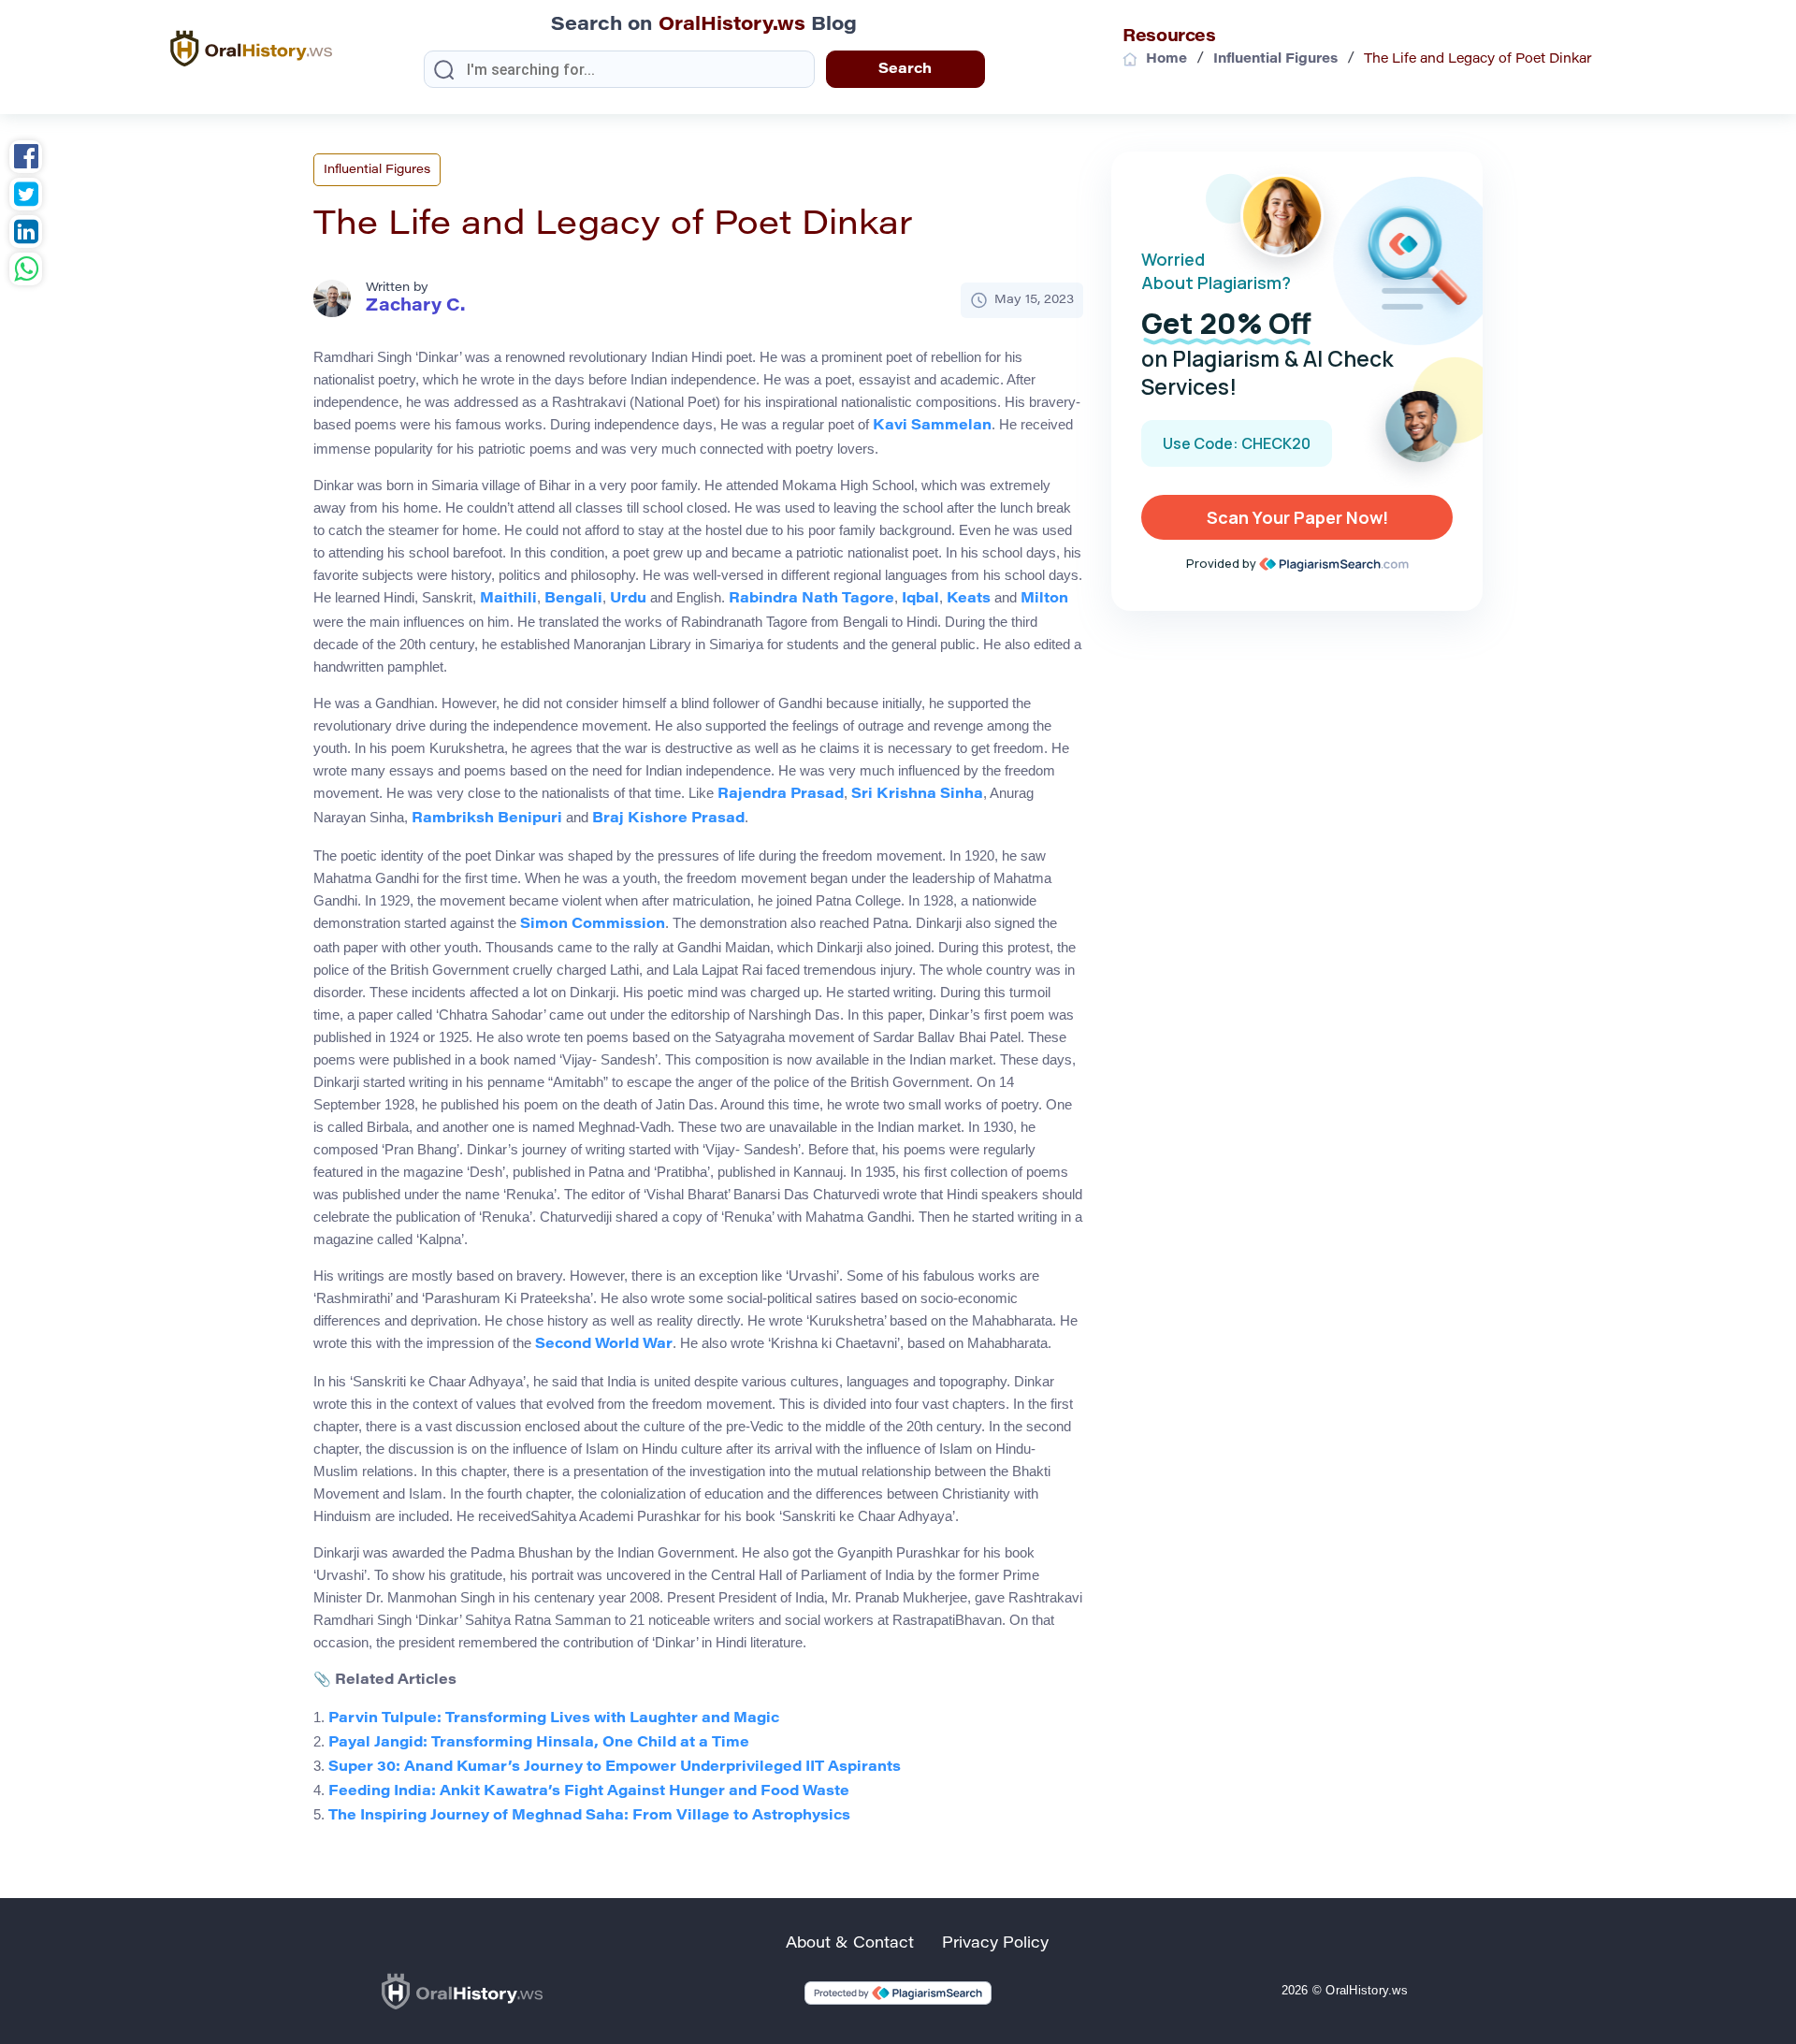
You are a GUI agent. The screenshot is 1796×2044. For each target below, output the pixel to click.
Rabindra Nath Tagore (811, 599)
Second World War (604, 1345)
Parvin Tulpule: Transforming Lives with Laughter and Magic (554, 1719)
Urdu (628, 599)
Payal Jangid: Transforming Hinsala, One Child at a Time (539, 1743)
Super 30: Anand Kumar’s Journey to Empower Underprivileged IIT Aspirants (615, 1768)
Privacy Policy (995, 1944)
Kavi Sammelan (932, 426)
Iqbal (920, 599)
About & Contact (850, 1944)
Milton (1044, 599)
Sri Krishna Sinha (917, 795)
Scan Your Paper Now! (1297, 517)
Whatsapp (26, 271)
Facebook (26, 159)
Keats (969, 599)
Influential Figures (377, 170)
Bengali (573, 599)
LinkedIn (26, 234)
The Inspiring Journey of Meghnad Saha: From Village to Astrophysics (589, 1816)
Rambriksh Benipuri (487, 819)
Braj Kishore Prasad (668, 819)
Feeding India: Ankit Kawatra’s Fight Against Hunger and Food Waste (589, 1792)
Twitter (26, 196)
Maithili (508, 599)
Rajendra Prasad (781, 795)
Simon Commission (593, 925)
